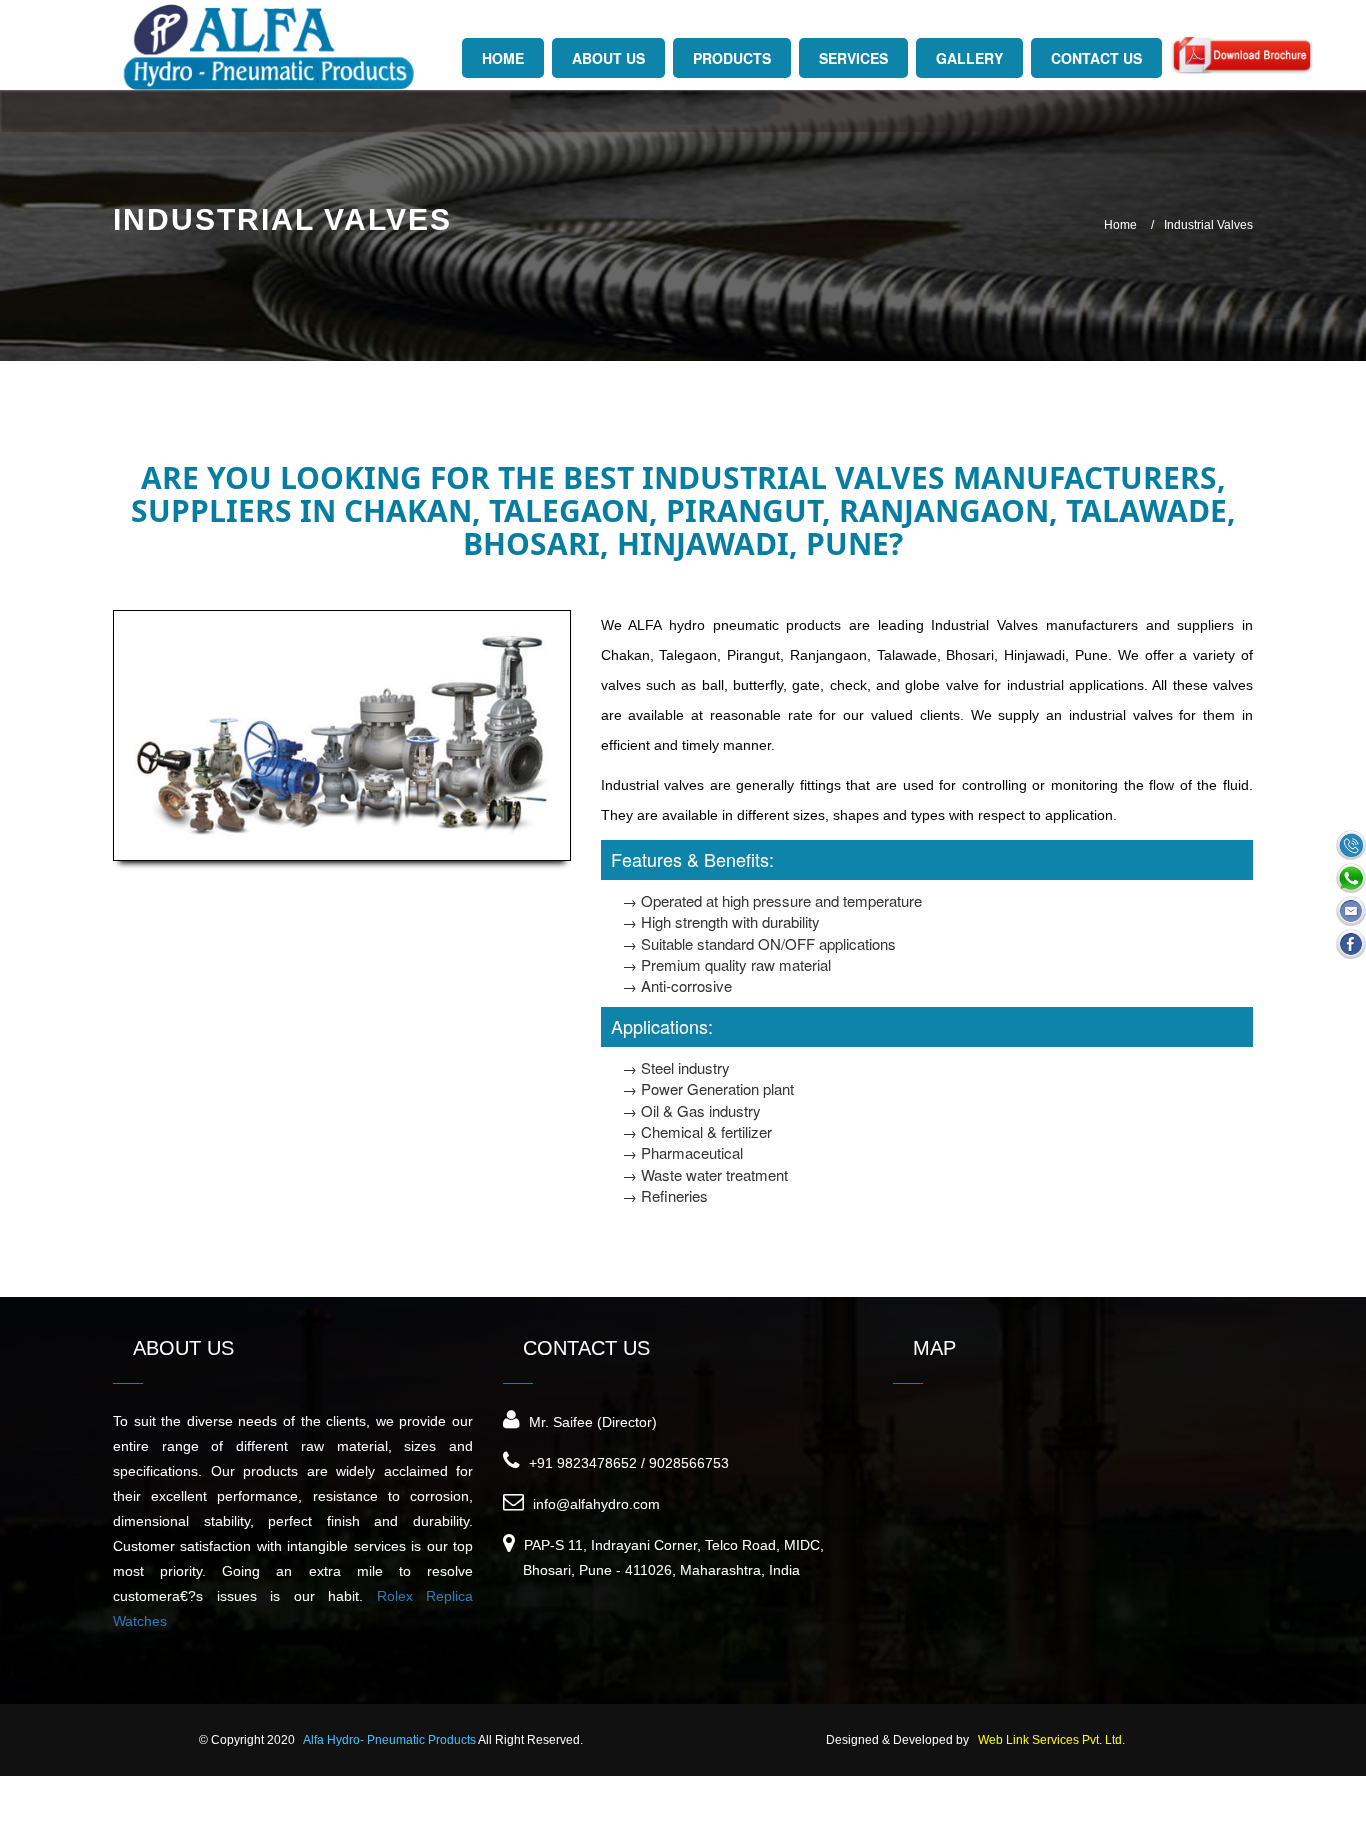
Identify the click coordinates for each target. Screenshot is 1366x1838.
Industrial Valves (1208, 225)
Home (1120, 225)
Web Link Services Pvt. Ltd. (1051, 1740)
